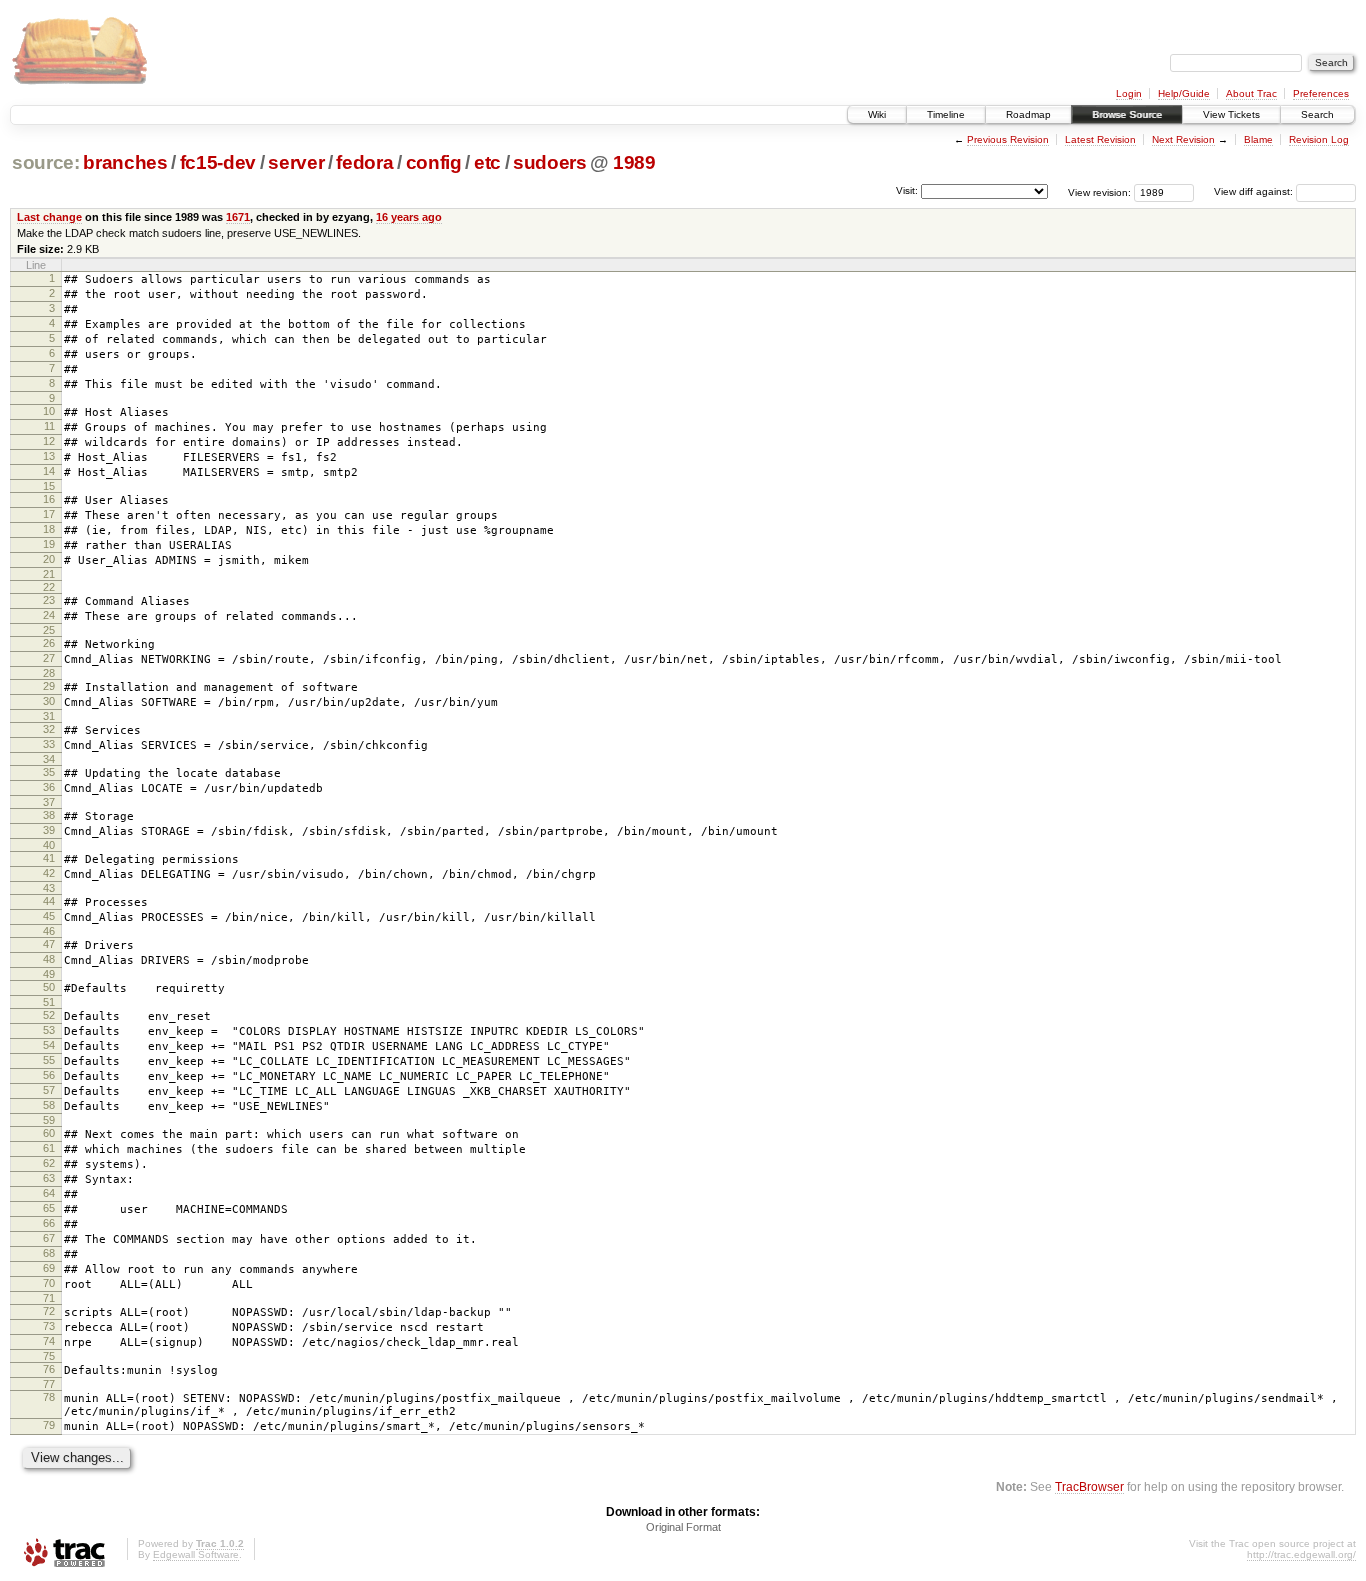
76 (49, 1369)
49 (49, 974)
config (434, 162)
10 (49, 411)
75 (49, 1356)
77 (49, 1384)
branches (125, 162)
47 (49, 944)
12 (49, 441)
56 (49, 1075)
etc (487, 162)
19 (49, 544)
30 (49, 701)
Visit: (907, 190)
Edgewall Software (196, 1554)
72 (49, 1311)
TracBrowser (1089, 1486)
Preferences (1321, 93)
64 (49, 1193)
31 (49, 716)
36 (49, 787)
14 (49, 471)
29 (49, 686)
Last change (49, 217)
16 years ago (409, 217)
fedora (364, 162)
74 (49, 1341)
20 (49, 559)
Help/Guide (1184, 93)
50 (49, 987)
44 (49, 901)
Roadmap (1028, 114)
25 (49, 630)
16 (49, 499)
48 (49, 959)
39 (49, 830)
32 (49, 729)
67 (49, 1238)
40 (49, 845)
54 (49, 1045)
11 (49, 426)
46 (49, 931)
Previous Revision (1008, 139)
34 (49, 759)
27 (49, 658)
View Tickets (1231, 114)
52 (49, 1015)
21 (49, 574)
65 (49, 1208)
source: (46, 162)
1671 (238, 217)
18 (49, 529)
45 (49, 916)
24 (49, 615)
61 (49, 1148)
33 (49, 744)
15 (49, 486)
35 (49, 772)
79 (49, 1425)
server (296, 162)
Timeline (946, 114)
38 (49, 815)
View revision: (1099, 191)
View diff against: (1255, 191)
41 (49, 858)
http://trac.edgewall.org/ (1301, 1554)
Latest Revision (1100, 139)
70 (49, 1283)
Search (1317, 114)
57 (49, 1090)
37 (49, 802)
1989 (634, 162)
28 (49, 673)
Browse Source (1127, 114)
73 (49, 1326)
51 (49, 1002)
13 (49, 456)
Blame (1258, 139)
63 (49, 1178)
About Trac (1251, 93)
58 (49, 1105)
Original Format (683, 1527)
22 (49, 587)
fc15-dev (218, 162)
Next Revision (1183, 139)
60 (49, 1133)
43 (49, 888)
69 (49, 1268)
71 (49, 1298)
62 (49, 1163)
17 (49, 514)
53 (49, 1030)
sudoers (550, 162)
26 (49, 643)
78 (49, 1397)
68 (49, 1253)
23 (49, 600)
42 (49, 873)
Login (1129, 93)
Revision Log (1319, 139)
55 (49, 1060)
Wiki (877, 114)
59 (49, 1120)
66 (49, 1223)
